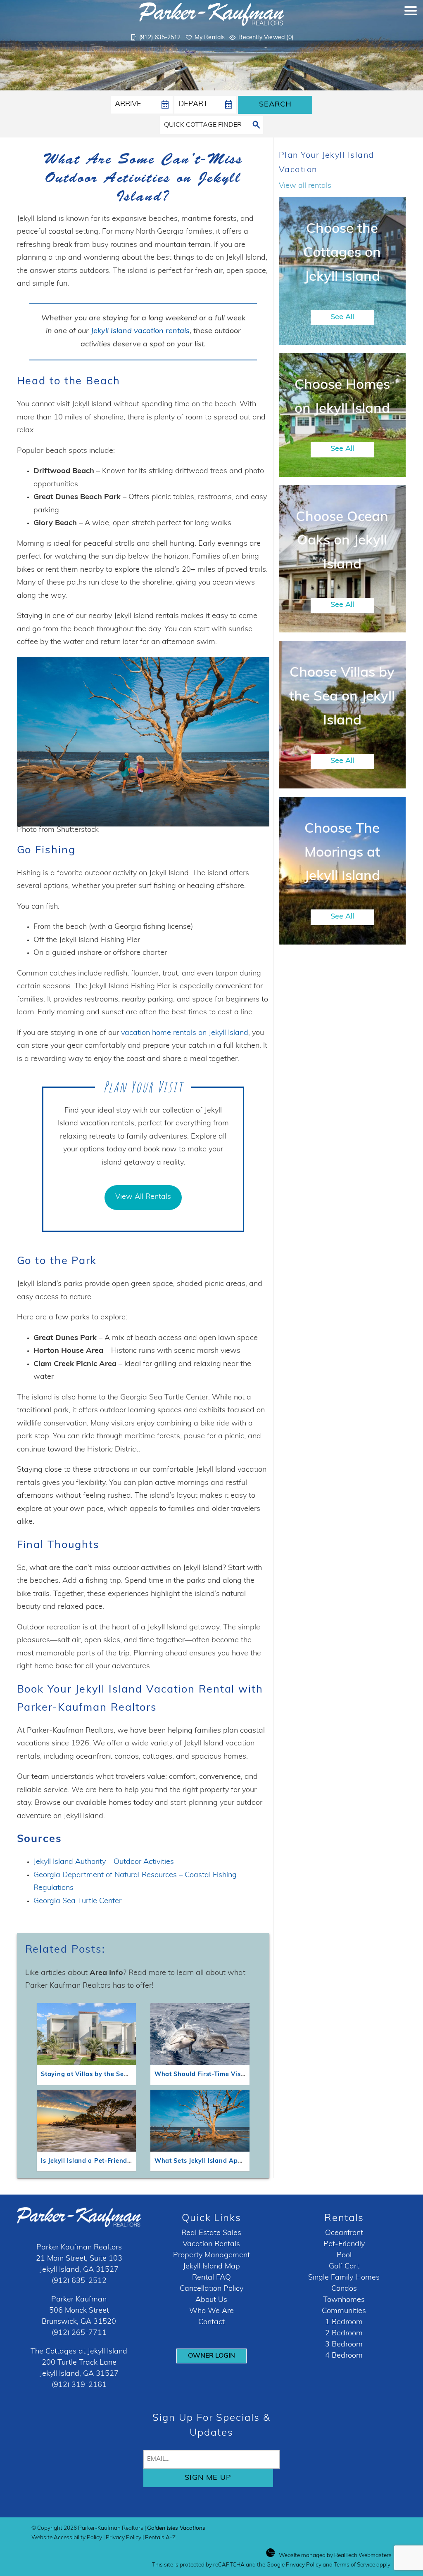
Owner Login (211, 2356)
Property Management (211, 2256)
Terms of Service (354, 2565)
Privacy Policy (124, 2538)
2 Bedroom (344, 2334)
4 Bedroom (344, 2356)
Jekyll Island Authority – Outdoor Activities (104, 1862)
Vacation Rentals (211, 2245)
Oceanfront (344, 2233)
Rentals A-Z (160, 2538)
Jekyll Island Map (211, 2267)
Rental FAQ (211, 2278)
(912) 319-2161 (79, 2385)
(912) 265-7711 (79, 2333)
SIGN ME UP (208, 2478)
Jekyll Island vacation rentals (140, 331)
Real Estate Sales (211, 2233)
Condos (344, 2289)
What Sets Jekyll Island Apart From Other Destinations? (242, 2161)
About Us (211, 2300)
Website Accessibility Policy (67, 2538)
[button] (411, 27)
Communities (344, 2311)
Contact (211, 2323)
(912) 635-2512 (79, 2281)
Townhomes (344, 2300)
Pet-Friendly (344, 2245)
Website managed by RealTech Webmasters (335, 2556)
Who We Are (211, 2311)
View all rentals (305, 186)
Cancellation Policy (211, 2289)
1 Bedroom (344, 2323)
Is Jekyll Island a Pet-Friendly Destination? (108, 2161)
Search (275, 105)
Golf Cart (344, 2267)
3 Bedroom (344, 2345)
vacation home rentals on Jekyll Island (185, 1033)
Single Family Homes (344, 2278)
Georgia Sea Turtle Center (77, 1901)
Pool (344, 2256)
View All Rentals (143, 1197)
